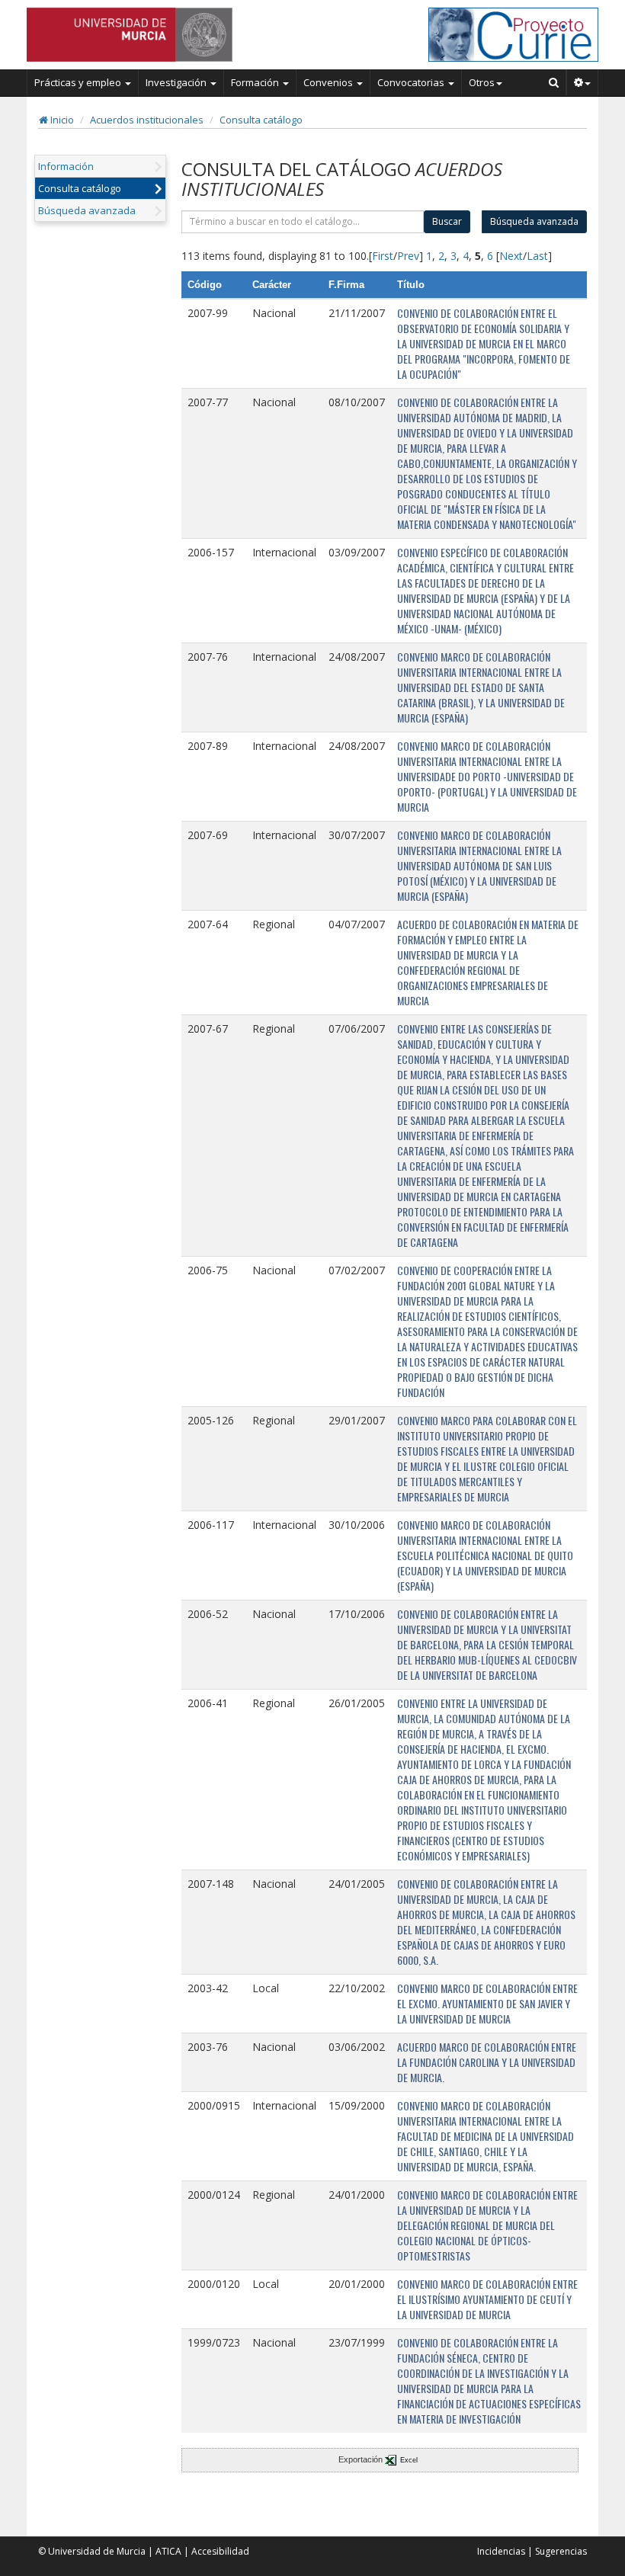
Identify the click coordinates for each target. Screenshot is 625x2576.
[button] (583, 82)
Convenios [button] (329, 82)
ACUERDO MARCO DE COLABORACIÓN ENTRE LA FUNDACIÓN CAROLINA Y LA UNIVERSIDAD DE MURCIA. (487, 2062)
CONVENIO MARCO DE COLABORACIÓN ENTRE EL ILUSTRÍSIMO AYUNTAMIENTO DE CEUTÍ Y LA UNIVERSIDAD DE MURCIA (487, 2299)
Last (537, 256)
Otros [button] (482, 82)
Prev (408, 256)
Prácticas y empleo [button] (79, 82)
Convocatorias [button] (412, 82)
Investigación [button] (177, 82)
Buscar (447, 221)
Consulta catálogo (261, 120)
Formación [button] (256, 82)
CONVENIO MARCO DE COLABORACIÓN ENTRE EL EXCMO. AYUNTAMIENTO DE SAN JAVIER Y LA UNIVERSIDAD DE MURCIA (487, 2003)
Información (66, 166)
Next (511, 256)
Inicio (61, 120)
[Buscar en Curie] (554, 82)
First (383, 256)
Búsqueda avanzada (87, 210)
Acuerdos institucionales (147, 120)
